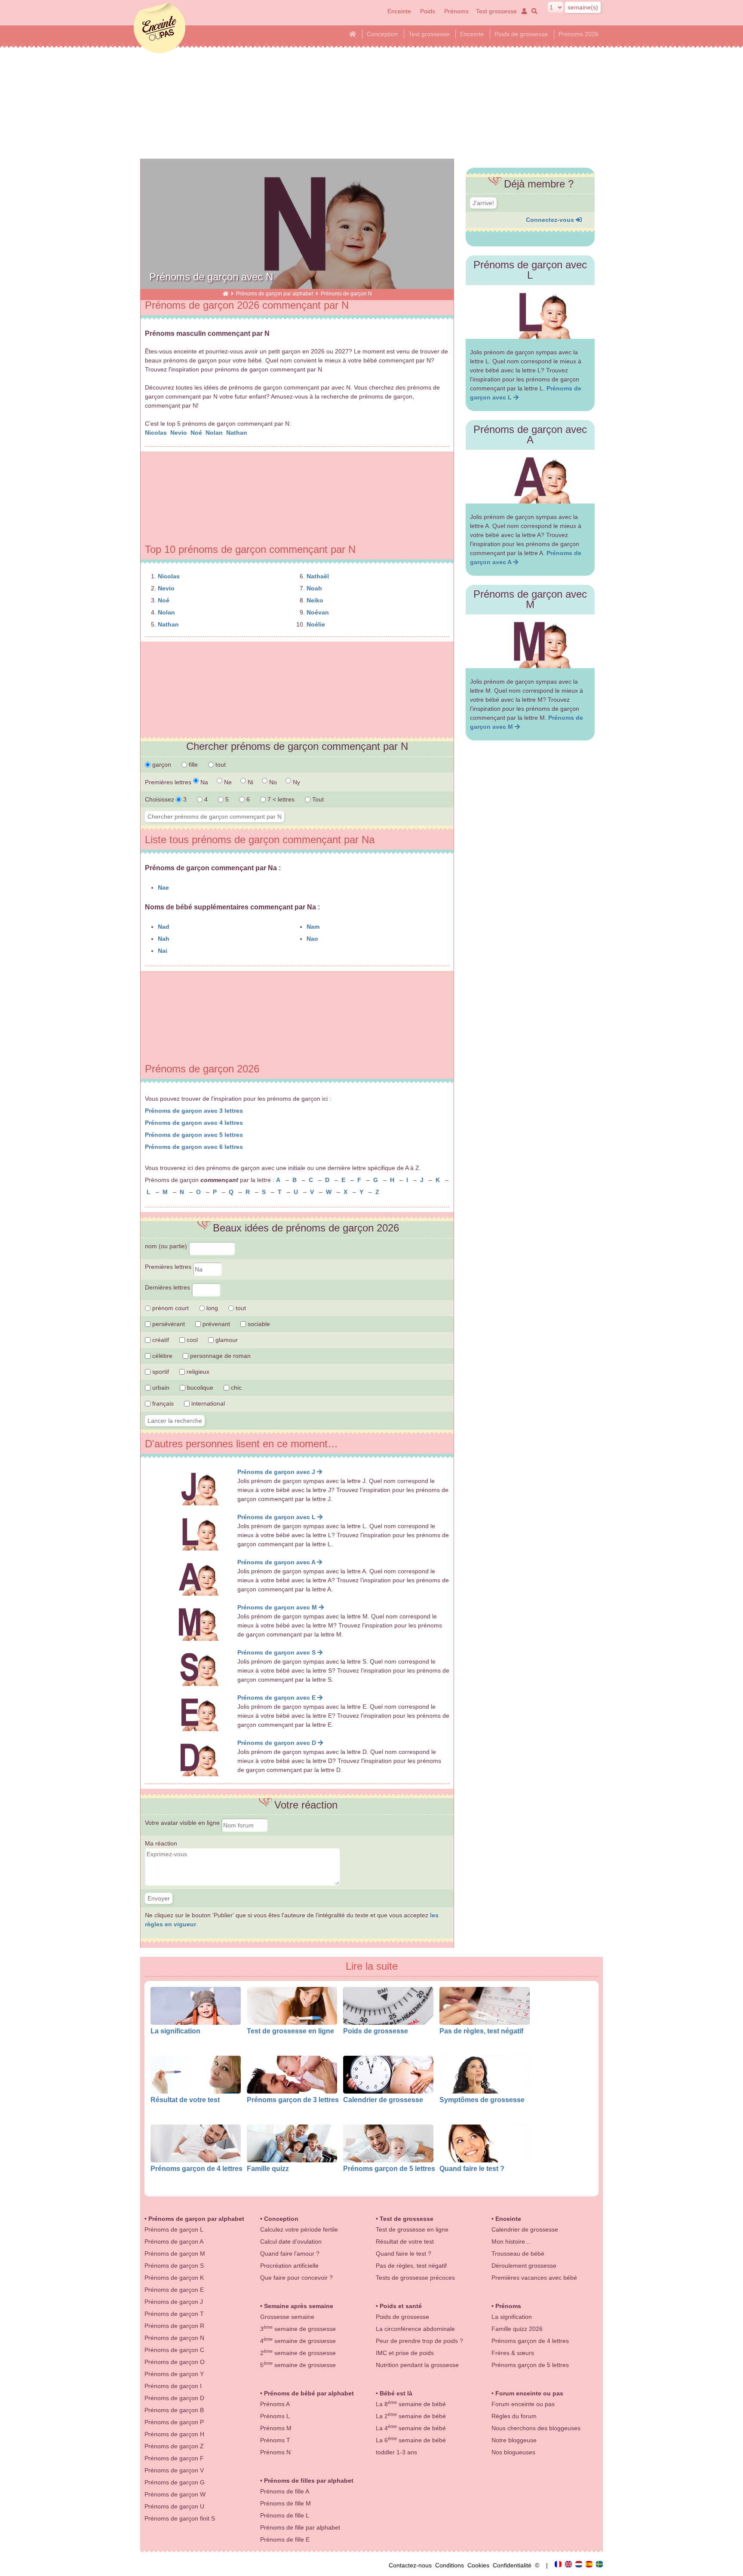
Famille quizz (268, 2168)
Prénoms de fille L (285, 2515)
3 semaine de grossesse (298, 2329)
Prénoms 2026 (579, 34)
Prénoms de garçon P (174, 2422)
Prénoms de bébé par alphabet (309, 2393)
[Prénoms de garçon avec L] (530, 312)
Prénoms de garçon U (174, 2506)
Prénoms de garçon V (174, 2470)
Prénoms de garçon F (174, 2458)
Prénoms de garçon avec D (278, 1743)
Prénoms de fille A (285, 2491)
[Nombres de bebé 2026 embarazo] (590, 2565)
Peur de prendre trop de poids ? (419, 2341)
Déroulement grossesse (524, 2266)
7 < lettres (280, 799)
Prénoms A (275, 2404)
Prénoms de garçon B (174, 2410)
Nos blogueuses (513, 2452)
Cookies (480, 2565)
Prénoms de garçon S (174, 2266)
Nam (313, 927)
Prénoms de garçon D (174, 2398)
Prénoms (456, 11)
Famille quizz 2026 (517, 2329)
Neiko (315, 600)
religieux (197, 1372)
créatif (160, 1340)
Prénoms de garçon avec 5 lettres (194, 1135)
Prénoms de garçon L (174, 2229)
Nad (164, 927)
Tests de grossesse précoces (415, 2278)
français (162, 1403)
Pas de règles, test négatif (481, 2031)
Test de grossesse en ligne (290, 2031)
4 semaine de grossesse (298, 2341)
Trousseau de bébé (518, 2254)
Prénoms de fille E (285, 2539)
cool (191, 1340)
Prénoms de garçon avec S (277, 1652)
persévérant (168, 1324)
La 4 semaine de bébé (411, 2428)
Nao (312, 939)
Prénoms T (275, 2440)
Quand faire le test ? (472, 2168)
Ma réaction (161, 1843)
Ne (227, 782)
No (272, 782)
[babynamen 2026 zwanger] (580, 2565)
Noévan (318, 612)
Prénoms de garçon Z (174, 2446)
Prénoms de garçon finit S (180, 2518)
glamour (226, 1340)
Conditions (451, 2565)
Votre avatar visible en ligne (183, 1823)
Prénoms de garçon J (174, 2302)
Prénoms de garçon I (173, 2386)
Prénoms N (275, 2452)
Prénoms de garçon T (174, 2314)
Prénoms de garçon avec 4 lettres (194, 1123)
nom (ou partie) (167, 1246)
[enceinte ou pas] (226, 293)
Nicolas (157, 433)
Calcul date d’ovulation (291, 2241)
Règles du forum (514, 2416)
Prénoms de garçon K (174, 2278)
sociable (258, 1324)
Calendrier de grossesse (383, 2100)
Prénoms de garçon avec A (277, 1562)
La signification (175, 2031)
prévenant (215, 1324)
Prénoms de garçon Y (174, 2374)
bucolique (199, 1388)
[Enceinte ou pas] (559, 2565)
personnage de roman (220, 1356)
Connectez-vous (551, 220)
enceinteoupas (160, 28)
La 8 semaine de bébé (411, 2404)
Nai (163, 951)
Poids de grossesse (521, 34)
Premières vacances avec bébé (534, 2278)
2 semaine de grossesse (298, 2353)
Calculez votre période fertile (299, 2229)
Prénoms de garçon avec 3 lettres (194, 1111)
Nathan (238, 433)
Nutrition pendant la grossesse (417, 2365)
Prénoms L (275, 2416)
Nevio (180, 433)
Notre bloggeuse (514, 2440)
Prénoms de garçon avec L (277, 1517)
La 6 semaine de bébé (411, 2440)
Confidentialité (514, 2565)
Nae (163, 887)
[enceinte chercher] (533, 11)
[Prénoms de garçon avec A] (530, 477)
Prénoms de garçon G (175, 2482)
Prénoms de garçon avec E (277, 1698)
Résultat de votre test (185, 2100)
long (211, 1308)
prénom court (170, 1308)
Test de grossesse (407, 2219)
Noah (314, 588)
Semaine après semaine (299, 2306)
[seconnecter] (523, 11)
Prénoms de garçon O (175, 2362)
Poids (428, 11)
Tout (317, 799)
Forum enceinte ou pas (529, 2393)
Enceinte (399, 11)
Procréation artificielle (289, 2266)
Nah (164, 939)
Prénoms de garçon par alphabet (275, 293)
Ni (250, 782)
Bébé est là (396, 2393)
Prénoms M (276, 2428)
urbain (160, 1388)
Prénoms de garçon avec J (277, 1472)
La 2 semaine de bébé (411, 2416)
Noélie (316, 624)
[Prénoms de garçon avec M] (530, 641)
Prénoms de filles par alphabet (309, 2481)
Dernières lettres (168, 1287)
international (207, 1403)
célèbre (161, 1356)
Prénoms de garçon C (174, 2350)
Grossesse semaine (287, 2317)
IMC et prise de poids (405, 2353)
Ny (296, 782)
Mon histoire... (511, 2241)
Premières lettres (169, 1267)
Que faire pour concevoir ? (296, 2278)
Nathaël (318, 576)
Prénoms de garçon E (174, 2290)
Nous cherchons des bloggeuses (536, 2428)
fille (192, 765)
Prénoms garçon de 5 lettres (389, 2168)
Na (203, 782)
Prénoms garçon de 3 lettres (293, 2100)
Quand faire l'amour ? (290, 2254)
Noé (197, 433)
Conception (382, 34)
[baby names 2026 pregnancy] (569, 2565)
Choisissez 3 (167, 799)
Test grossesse (496, 11)
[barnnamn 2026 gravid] (599, 2565)
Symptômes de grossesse (482, 2100)
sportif (160, 1372)
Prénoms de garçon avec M (278, 1607)
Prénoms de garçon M (175, 2254)
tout (220, 765)
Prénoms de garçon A (174, 2241)
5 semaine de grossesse (298, 2365)
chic (235, 1388)
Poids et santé (401, 2306)
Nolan (215, 433)
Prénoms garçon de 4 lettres (196, 2168)
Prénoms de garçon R (174, 2326)
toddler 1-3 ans (396, 2452)
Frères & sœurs (513, 2353)
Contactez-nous (412, 2565)
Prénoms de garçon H (174, 2434)
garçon (161, 765)
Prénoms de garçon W (175, 2494)
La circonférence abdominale (415, 2329)
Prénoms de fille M (286, 2503)
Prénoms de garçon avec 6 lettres (194, 1147)
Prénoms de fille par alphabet (300, 2527)
